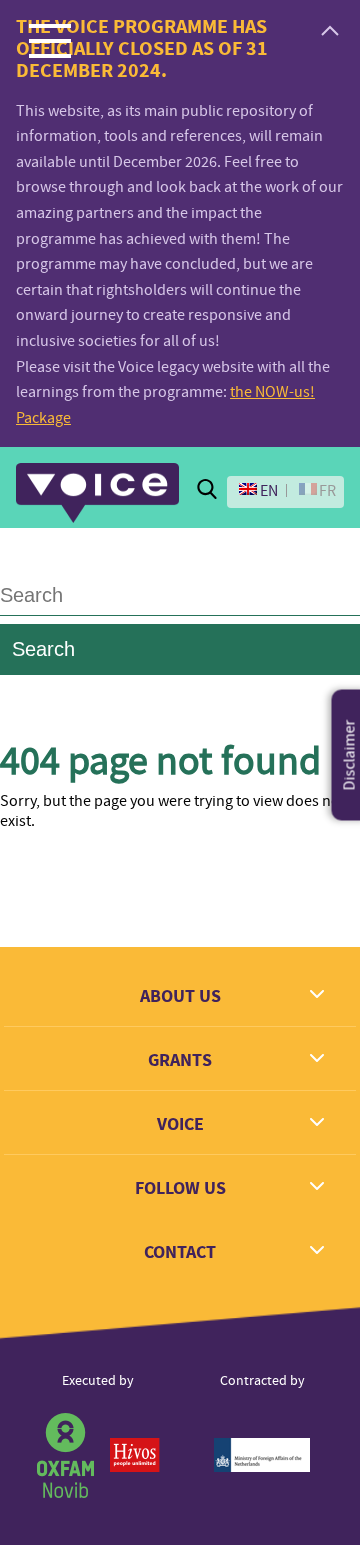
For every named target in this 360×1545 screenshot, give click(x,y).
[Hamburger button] (50, 40)
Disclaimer (350, 754)
